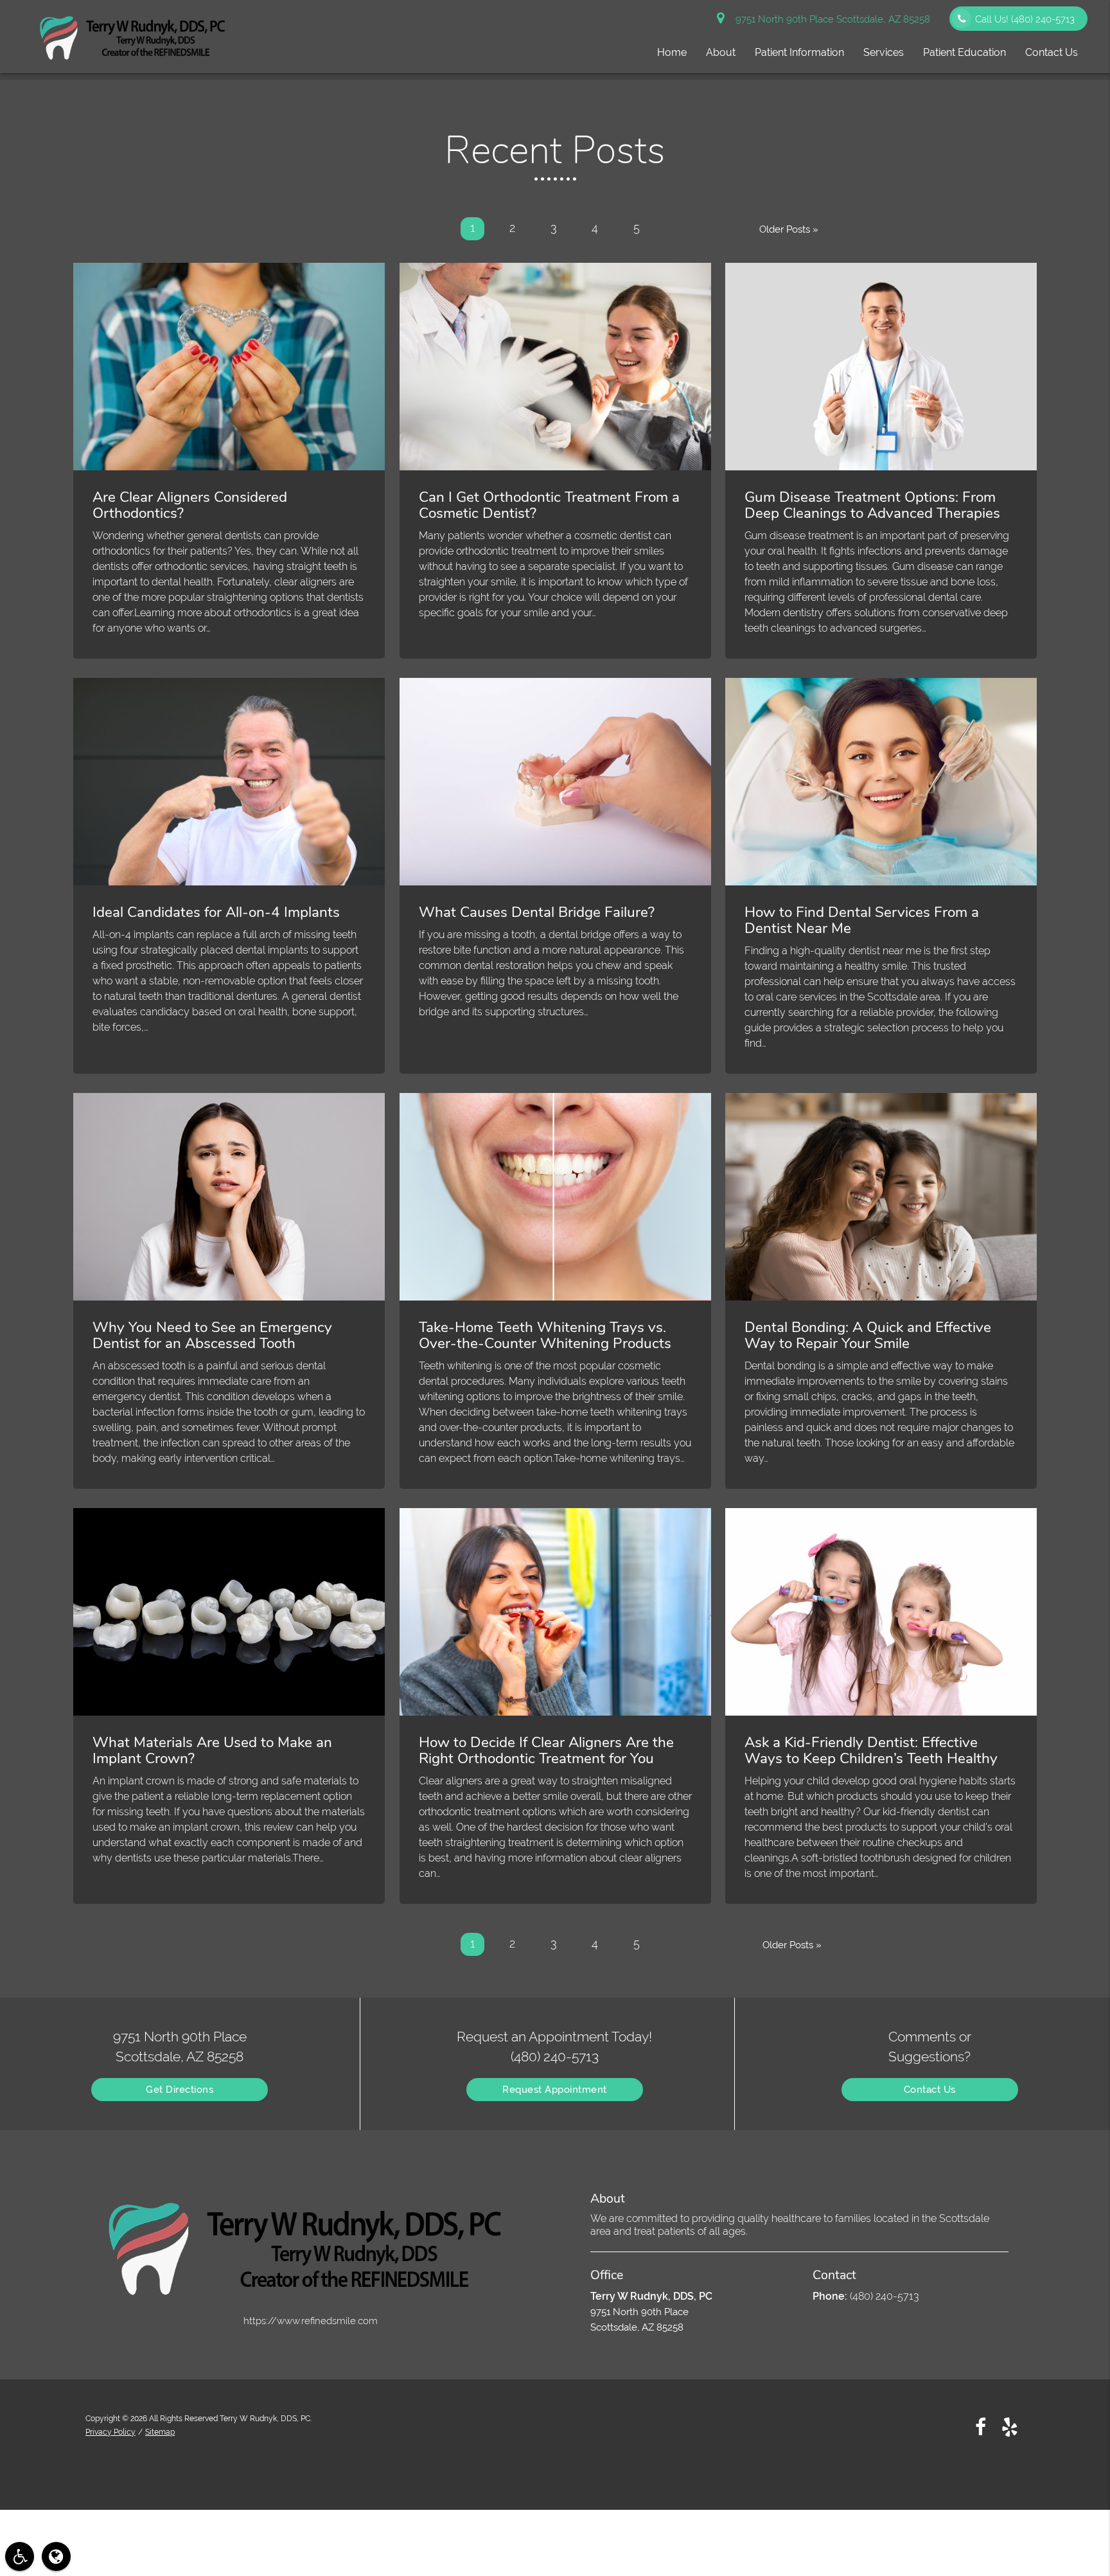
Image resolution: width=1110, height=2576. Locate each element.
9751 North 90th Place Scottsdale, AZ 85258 (830, 19)
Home (672, 52)
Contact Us (1052, 52)
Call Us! (1025, 19)
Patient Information (799, 52)
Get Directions (180, 2090)
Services (884, 52)
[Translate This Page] (56, 2556)
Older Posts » (789, 229)
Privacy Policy (110, 2432)
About (721, 52)
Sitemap (160, 2432)
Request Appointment (555, 2090)
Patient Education (965, 52)
